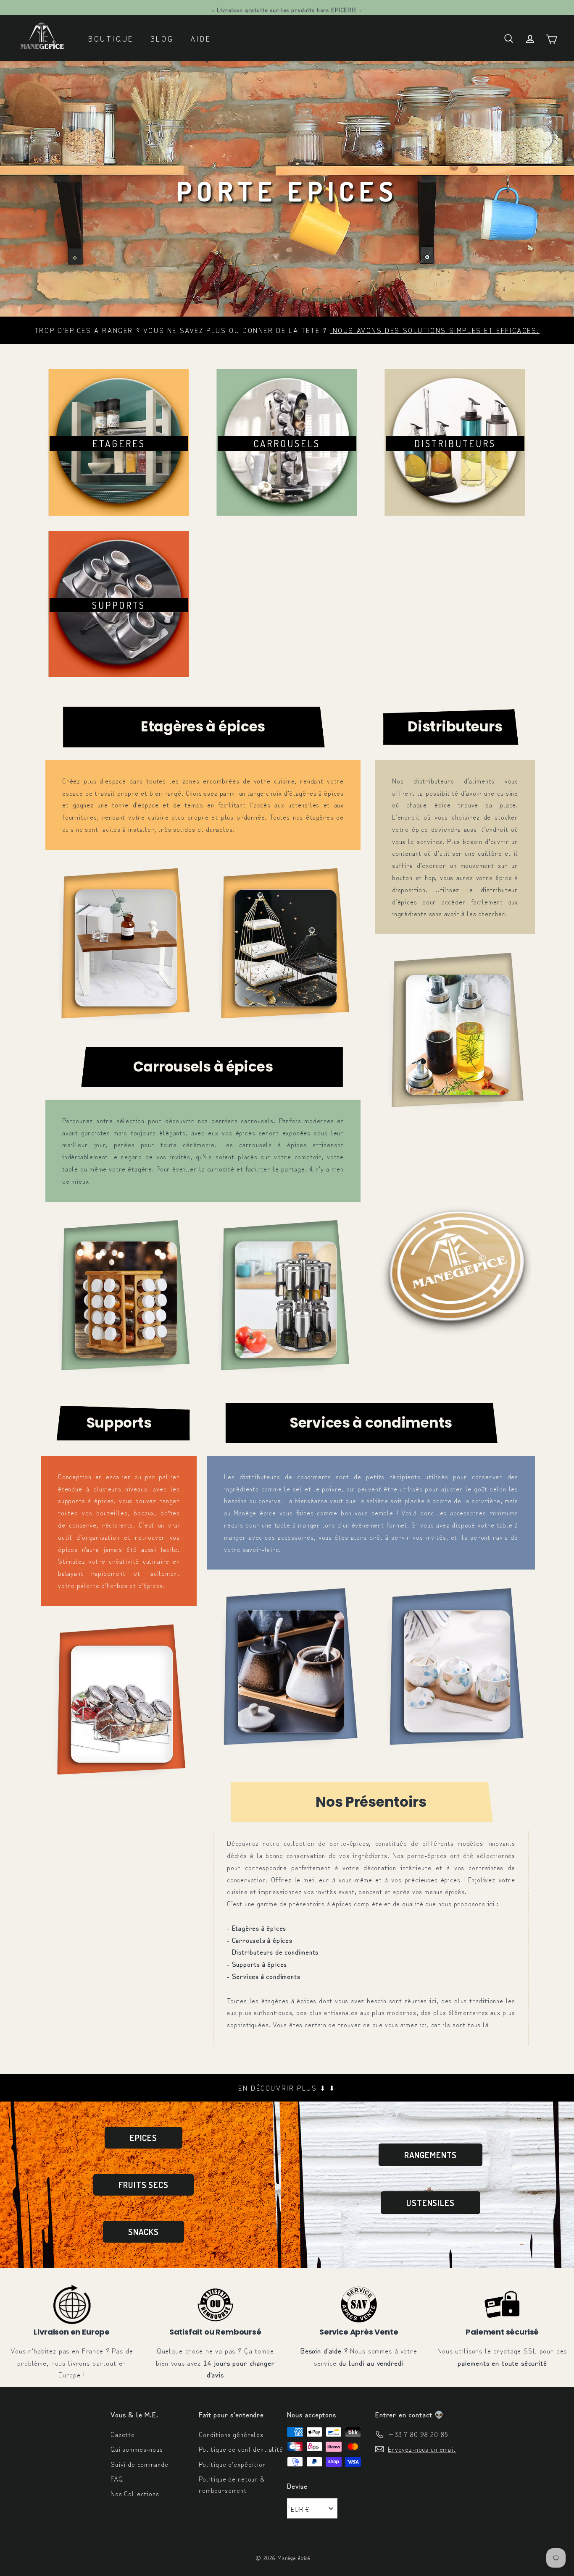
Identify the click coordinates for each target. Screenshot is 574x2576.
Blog (162, 38)
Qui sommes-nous (137, 2449)
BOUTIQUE (111, 38)
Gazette (123, 2434)
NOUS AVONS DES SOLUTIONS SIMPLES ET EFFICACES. (436, 330)
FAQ (117, 2479)
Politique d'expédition (232, 2464)
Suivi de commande (139, 2464)
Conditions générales (231, 2434)
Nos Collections (135, 2493)
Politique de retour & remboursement (232, 2484)
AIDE (201, 38)
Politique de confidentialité (241, 2449)
